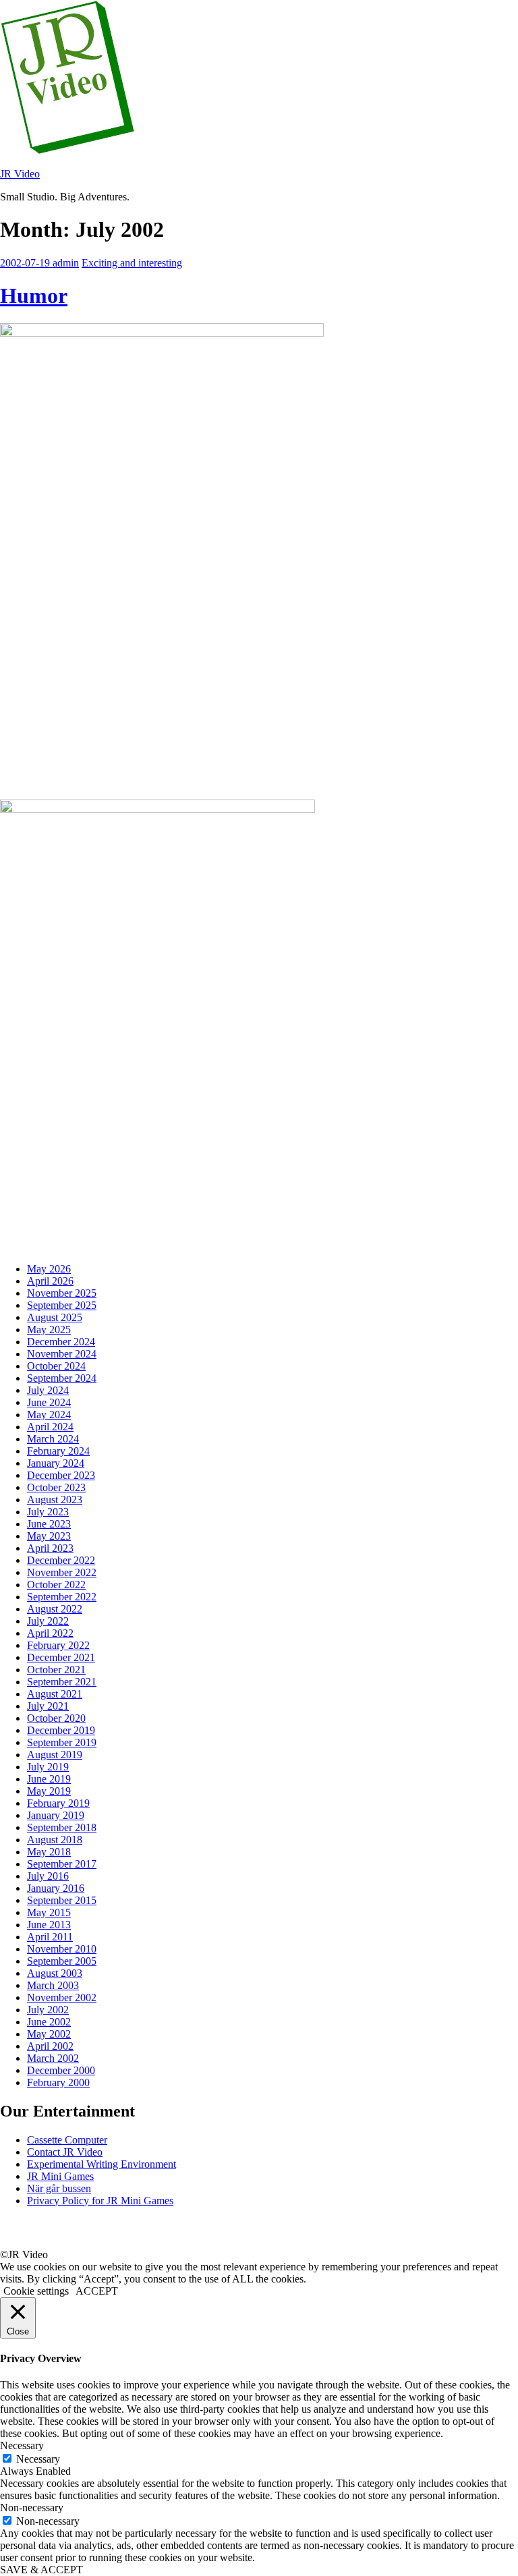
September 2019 (62, 1742)
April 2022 (50, 1633)
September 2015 (62, 1900)
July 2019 (48, 1767)
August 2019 (55, 1755)
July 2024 (48, 1390)
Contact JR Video (65, 2152)
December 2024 (61, 1342)
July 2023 (48, 1512)
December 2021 (61, 1657)
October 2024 (56, 1366)
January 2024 (56, 1463)
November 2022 (62, 1572)
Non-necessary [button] (32, 2508)
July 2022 (48, 1621)
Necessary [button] (22, 2445)
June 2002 (49, 2022)
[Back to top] (17, 2242)
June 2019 (49, 1779)
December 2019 (61, 1730)
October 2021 (56, 1670)
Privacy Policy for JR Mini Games (100, 2201)
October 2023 (56, 1487)
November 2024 (62, 1354)
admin (66, 263)
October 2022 (56, 1585)
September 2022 (62, 1597)
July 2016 (48, 1876)
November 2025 (62, 1293)
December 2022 (61, 1560)
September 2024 (62, 1378)
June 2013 (49, 1925)
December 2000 (61, 2070)
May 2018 (49, 1852)
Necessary (38, 2459)
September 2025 (62, 1305)
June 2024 (49, 1402)
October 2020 (56, 1718)
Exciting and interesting (132, 263)
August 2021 (55, 1694)
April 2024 (50, 1427)
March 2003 (53, 1985)
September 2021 (62, 1682)
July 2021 (48, 1706)
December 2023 (61, 1475)
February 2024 (58, 1451)
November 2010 (62, 1949)
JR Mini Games (60, 2176)
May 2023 (49, 1536)
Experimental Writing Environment (102, 2164)
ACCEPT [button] (97, 2291)
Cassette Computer (67, 2140)
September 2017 (62, 1864)
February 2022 (58, 1645)
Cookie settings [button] (36, 2291)
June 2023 (49, 1524)
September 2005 (62, 1961)
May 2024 (49, 1415)
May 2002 (49, 2034)
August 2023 (55, 1500)
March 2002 (53, 2058)
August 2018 (55, 1840)
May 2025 (49, 1329)
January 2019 (56, 1815)
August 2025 (55, 1317)
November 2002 (62, 1997)
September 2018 (62, 1827)
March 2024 (53, 1439)
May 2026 (49, 1269)
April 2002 (50, 2046)
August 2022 (55, 1609)
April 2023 (50, 1548)
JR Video (20, 174)
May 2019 (49, 1791)
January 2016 (56, 1888)
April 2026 (50, 1281)
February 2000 (58, 2082)
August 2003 (55, 1973)
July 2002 (48, 2010)
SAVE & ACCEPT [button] (41, 2570)
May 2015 (49, 1912)
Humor (34, 296)
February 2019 (58, 1803)
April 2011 (50, 1937)
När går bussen (59, 2188)
